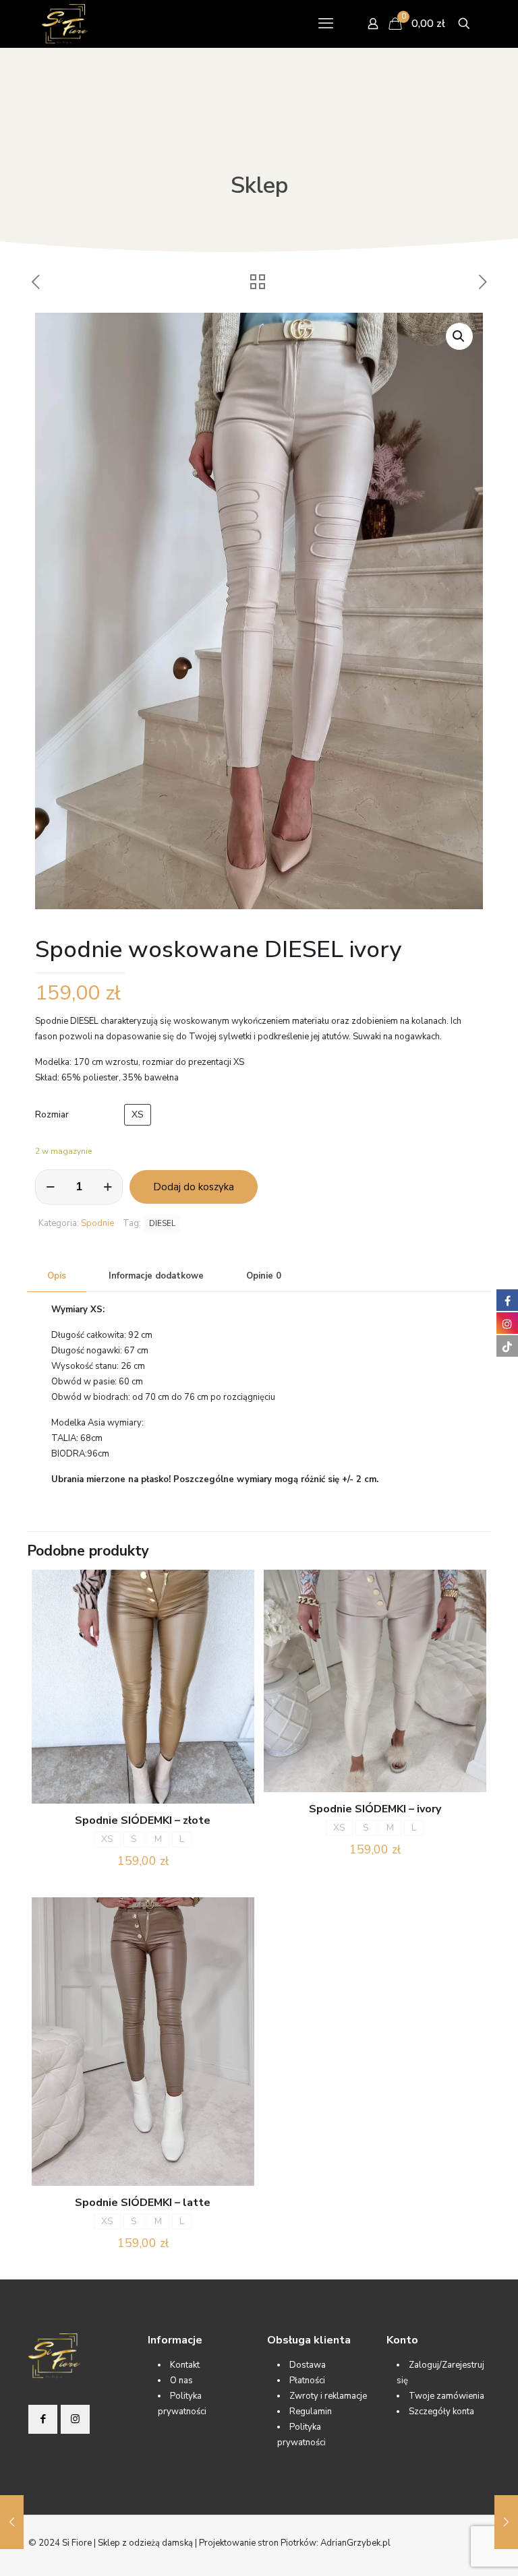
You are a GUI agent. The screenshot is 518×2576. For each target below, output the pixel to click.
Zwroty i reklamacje (328, 2396)
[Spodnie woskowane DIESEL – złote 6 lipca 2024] (12, 2522)
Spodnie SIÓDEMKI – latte (143, 2203)
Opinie (264, 1276)
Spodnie (97, 1223)
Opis (57, 1276)
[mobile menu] (326, 24)
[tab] (57, 1276)
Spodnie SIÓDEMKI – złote (143, 1820)
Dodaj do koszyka (194, 1187)
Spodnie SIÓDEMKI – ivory (375, 1809)
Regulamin (311, 2412)
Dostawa (308, 2365)
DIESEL (162, 1223)
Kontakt (185, 2365)
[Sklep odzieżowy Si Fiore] (65, 24)
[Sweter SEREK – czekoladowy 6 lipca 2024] (506, 2522)
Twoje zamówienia (447, 2396)
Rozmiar (52, 1115)
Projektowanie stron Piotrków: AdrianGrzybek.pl (295, 2543)
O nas (181, 2381)
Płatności (307, 2381)
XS (138, 1114)
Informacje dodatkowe (156, 1276)
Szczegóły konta (441, 2412)
